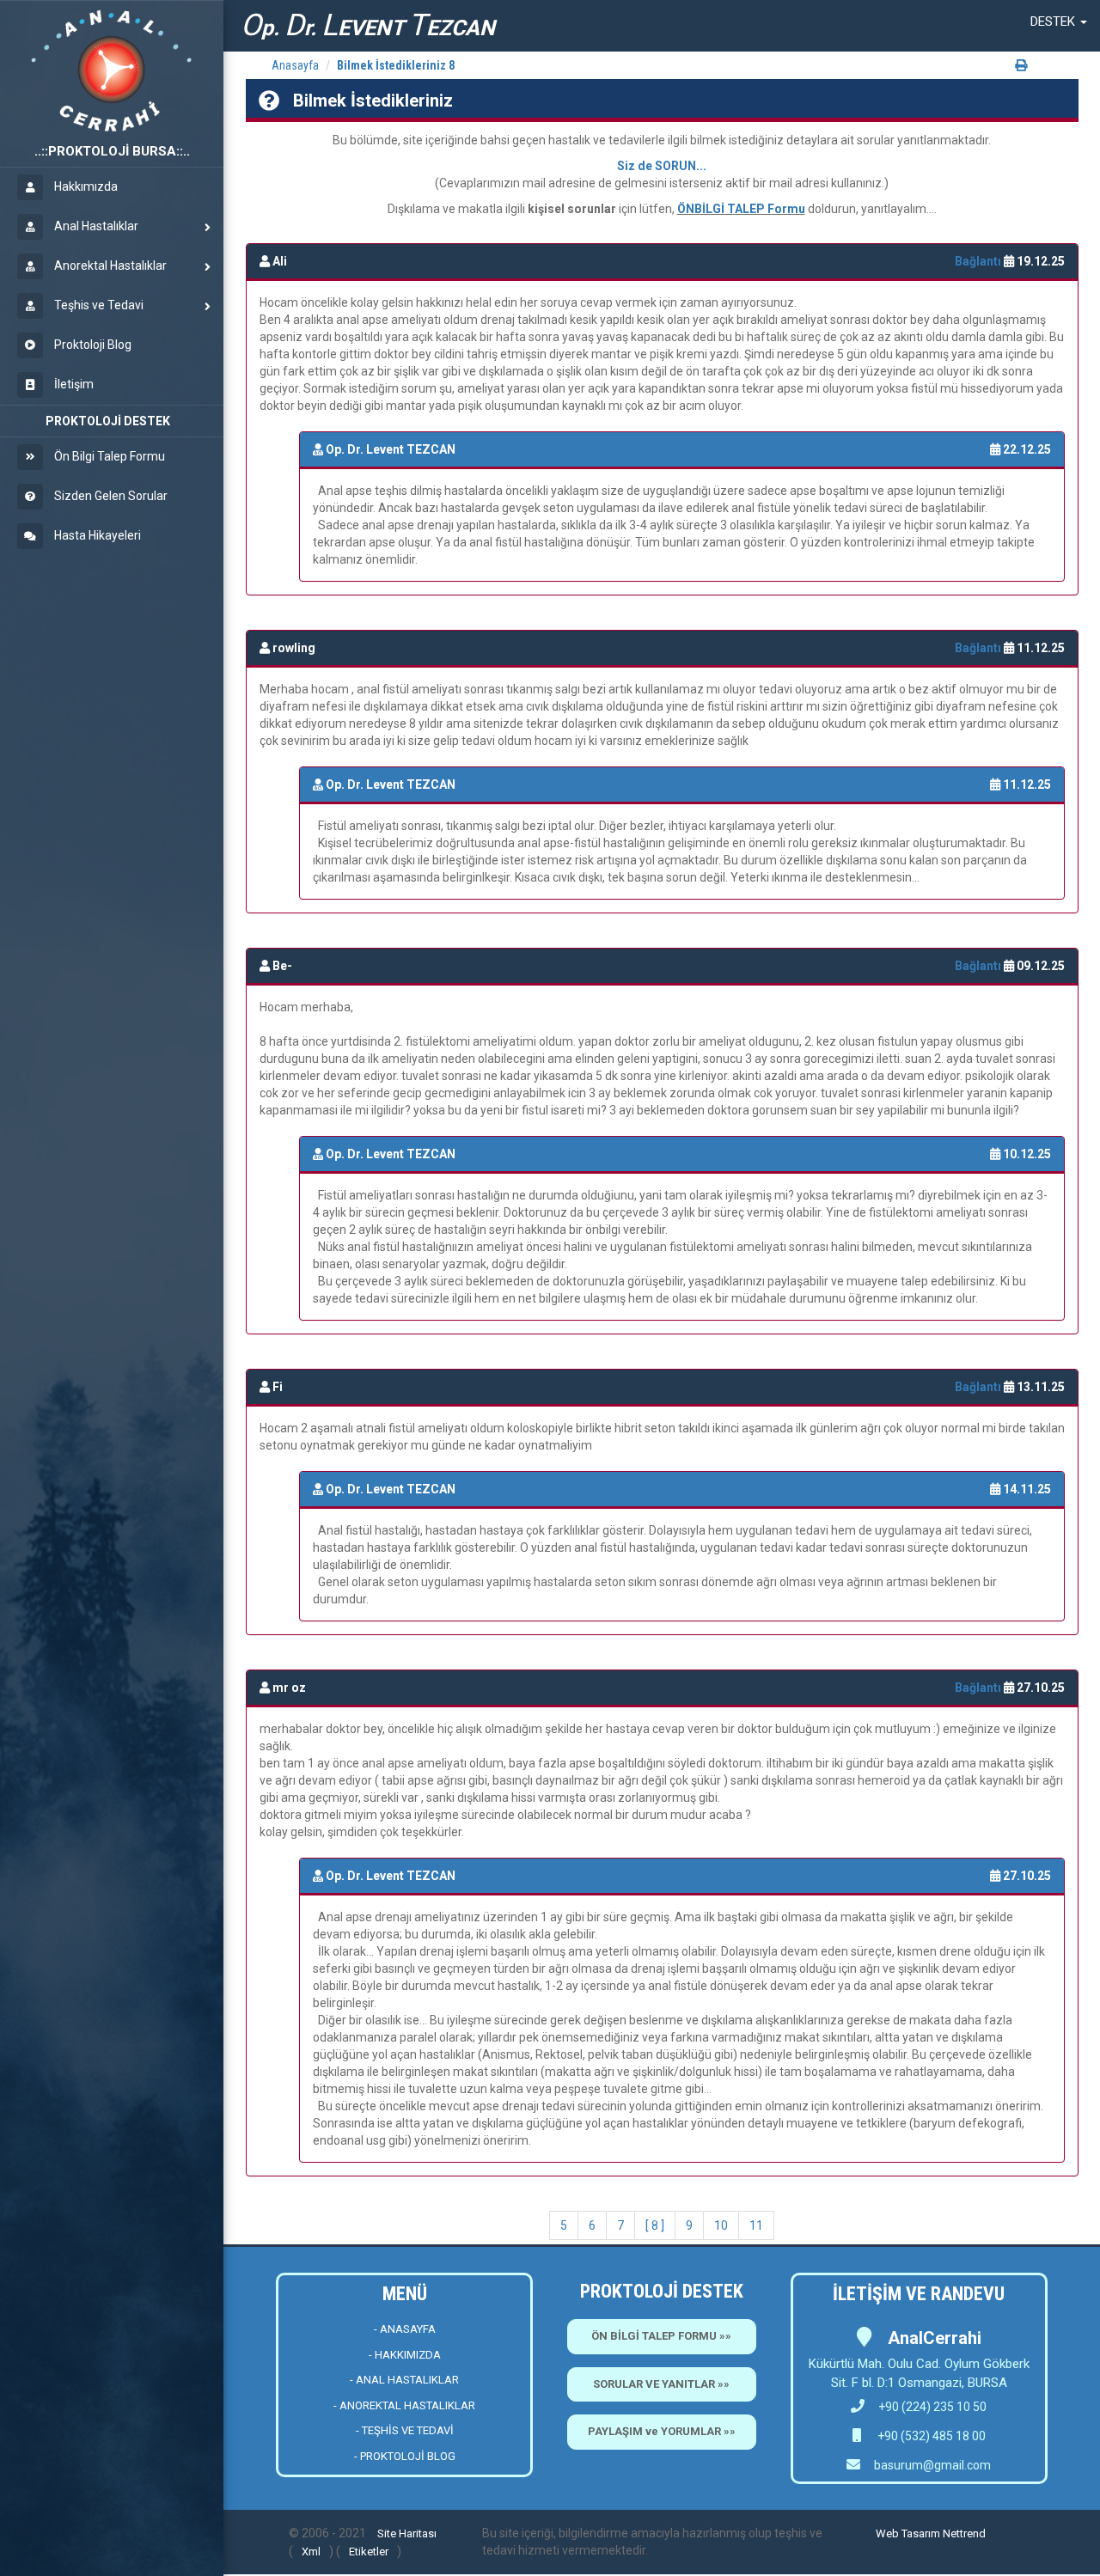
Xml (311, 2552)
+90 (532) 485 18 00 (930, 2436)
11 (756, 2225)
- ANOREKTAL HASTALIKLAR (404, 2405)
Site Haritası (407, 2533)
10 (721, 2225)
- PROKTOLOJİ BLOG (405, 2456)
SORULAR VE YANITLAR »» (661, 2384)
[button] (1059, 21)
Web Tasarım (908, 2533)
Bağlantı (979, 261)
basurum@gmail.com (932, 2465)
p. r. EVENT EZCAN (368, 25)
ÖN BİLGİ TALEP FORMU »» (661, 2336)
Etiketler (369, 2552)
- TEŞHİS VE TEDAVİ (405, 2430)
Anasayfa (295, 65)
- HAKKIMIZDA (405, 2355)
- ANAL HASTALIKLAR (404, 2380)
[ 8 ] (655, 2225)
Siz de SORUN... (662, 166)
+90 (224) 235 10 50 (932, 2407)
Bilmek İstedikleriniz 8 (396, 65)
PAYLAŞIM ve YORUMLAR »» (662, 2431)
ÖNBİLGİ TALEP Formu (741, 209)
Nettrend (964, 2533)
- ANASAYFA (405, 2329)
